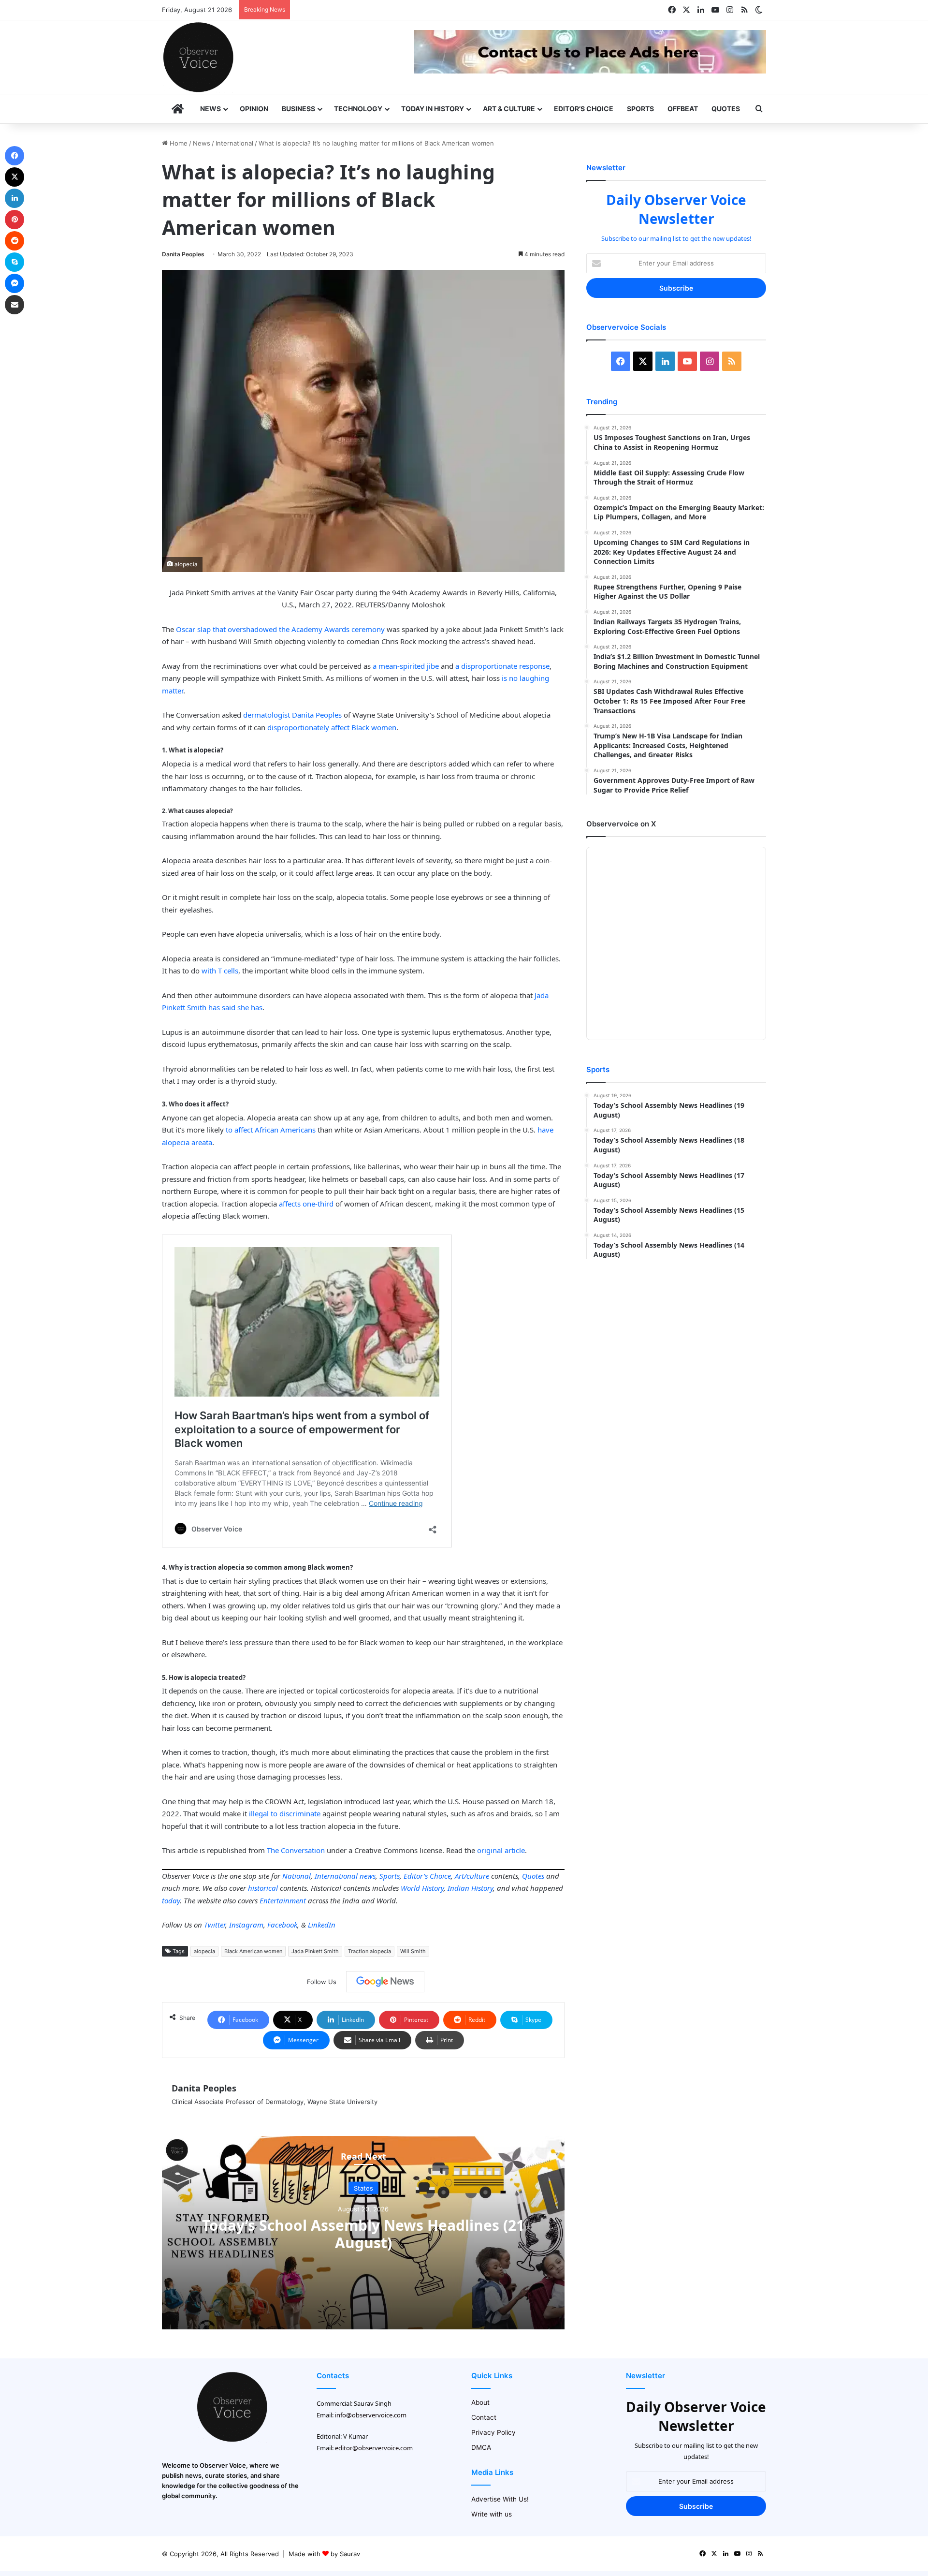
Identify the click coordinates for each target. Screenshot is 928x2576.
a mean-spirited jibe (406, 666)
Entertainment (283, 1900)
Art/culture (472, 1876)
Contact (484, 2417)
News (210, 109)
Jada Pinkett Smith (315, 1951)
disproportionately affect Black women (332, 727)
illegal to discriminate (285, 1813)
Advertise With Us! (500, 2499)
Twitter (215, 1925)
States (363, 2188)
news (368, 1876)
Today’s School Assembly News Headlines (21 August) (363, 2234)
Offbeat (683, 109)
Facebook (282, 1925)
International (234, 143)
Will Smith (413, 1951)
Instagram (246, 1925)
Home (178, 143)
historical (263, 1888)
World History (422, 1888)
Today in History (433, 109)
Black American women (253, 1951)
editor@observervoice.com (374, 2448)
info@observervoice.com (371, 2415)
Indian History (470, 1888)
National (297, 1876)
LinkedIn (322, 1925)
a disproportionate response (502, 666)
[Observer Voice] (198, 57)
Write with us (492, 2514)
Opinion (254, 109)
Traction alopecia (370, 1951)
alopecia (204, 1951)
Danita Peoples (183, 254)
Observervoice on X (621, 824)
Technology (358, 109)
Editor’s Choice (584, 109)
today (171, 1900)
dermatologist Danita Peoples (292, 715)
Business (298, 109)
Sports (640, 109)
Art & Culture (509, 109)
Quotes (726, 109)
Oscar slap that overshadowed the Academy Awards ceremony (280, 629)
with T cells (220, 971)
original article (501, 1850)
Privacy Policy (493, 2432)
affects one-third (306, 1204)
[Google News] (385, 1982)
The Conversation (296, 1850)
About (480, 2402)
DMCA (481, 2447)
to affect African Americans (271, 1130)
